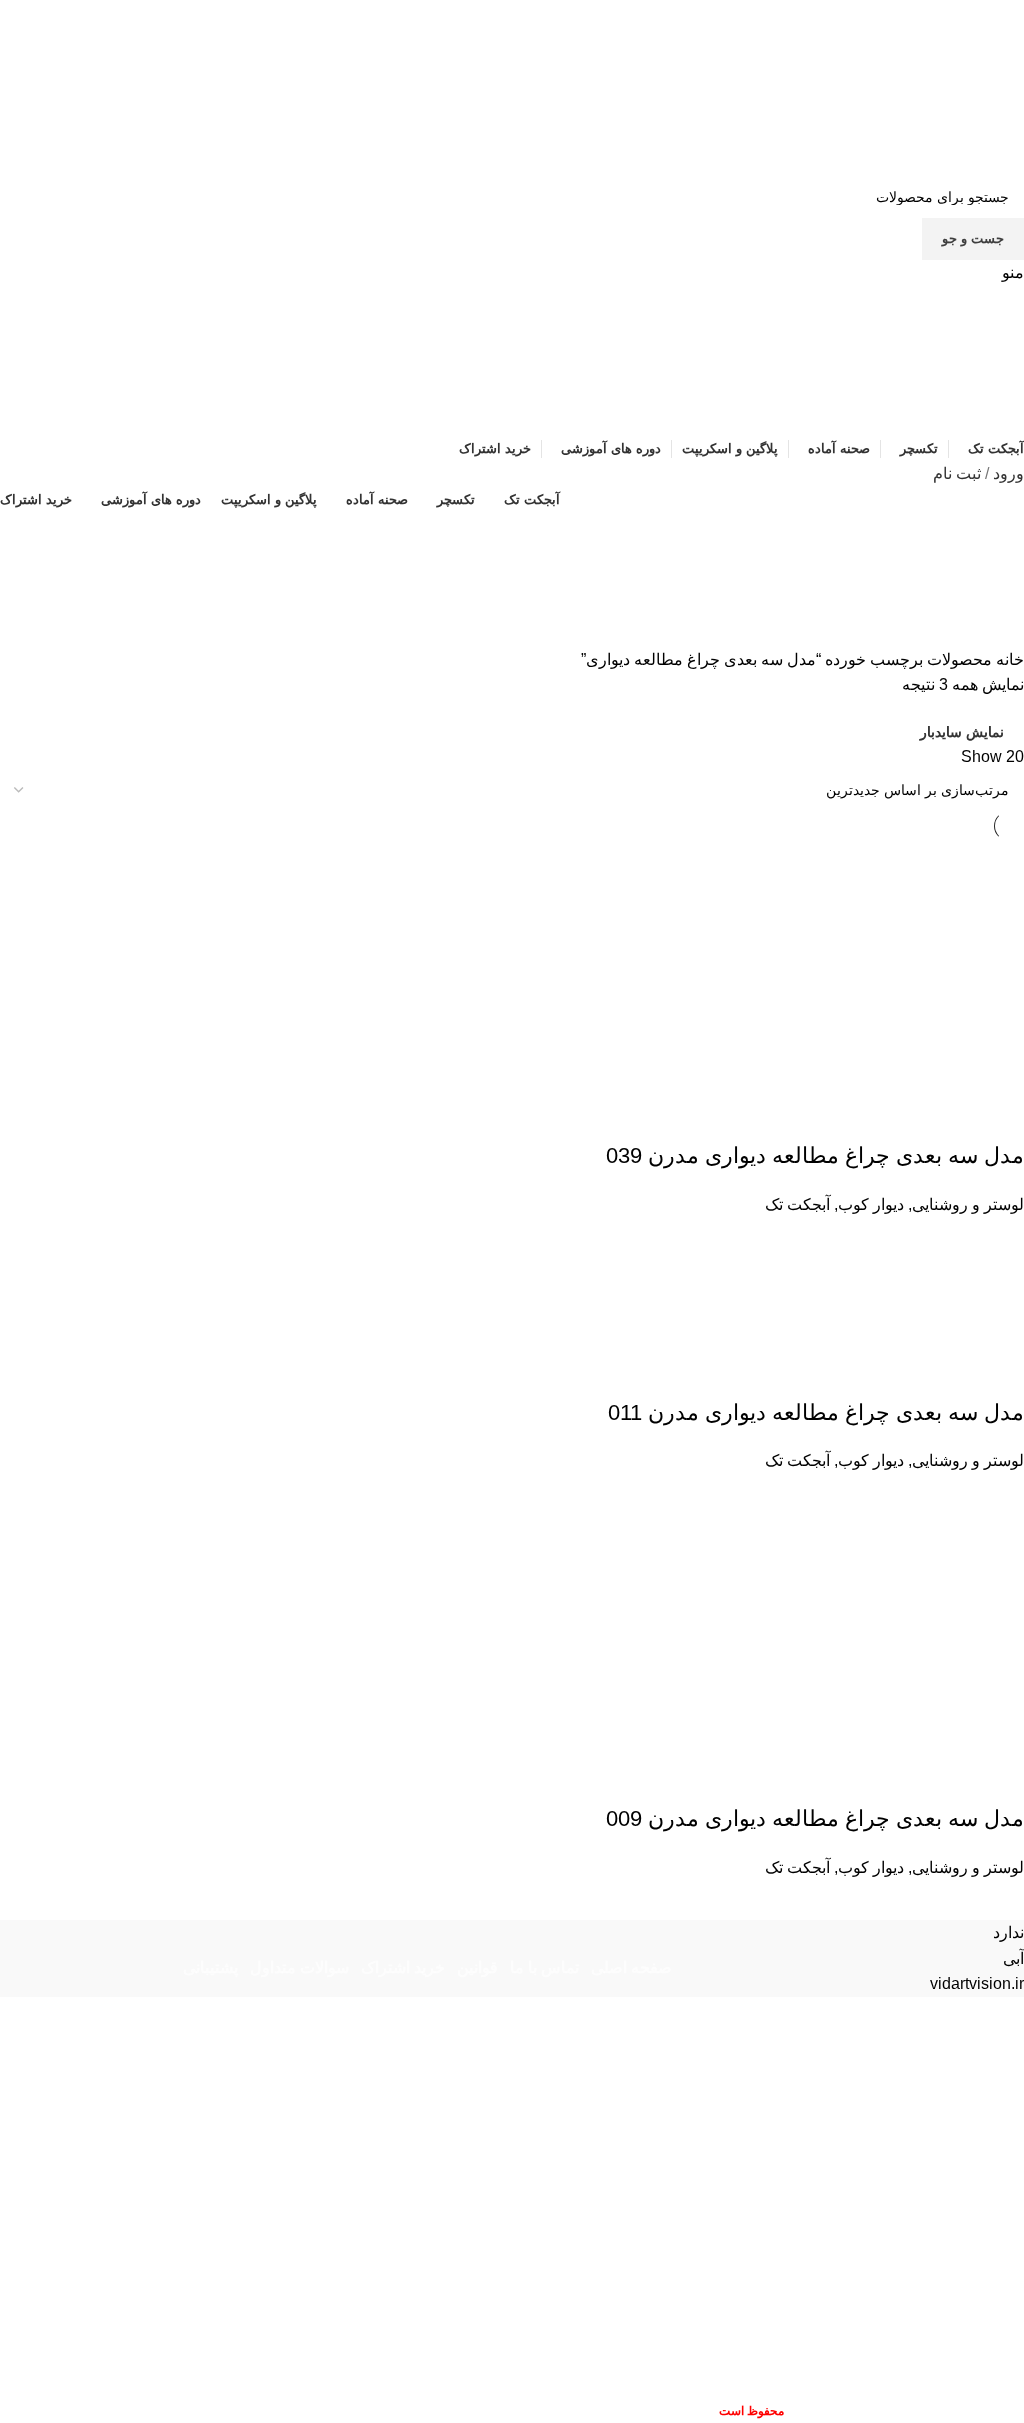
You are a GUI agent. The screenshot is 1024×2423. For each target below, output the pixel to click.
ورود (1008, 473)
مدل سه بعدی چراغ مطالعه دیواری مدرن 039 (815, 1155)
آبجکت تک (797, 1204)
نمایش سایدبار (962, 732)
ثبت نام (957, 473)
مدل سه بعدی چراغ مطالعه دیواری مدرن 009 (815, 1818)
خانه (1008, 659)
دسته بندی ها (966, 635)
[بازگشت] (999, 537)
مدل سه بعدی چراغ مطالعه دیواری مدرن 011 (816, 1412)
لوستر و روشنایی (968, 1204)
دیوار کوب (871, 1204)
